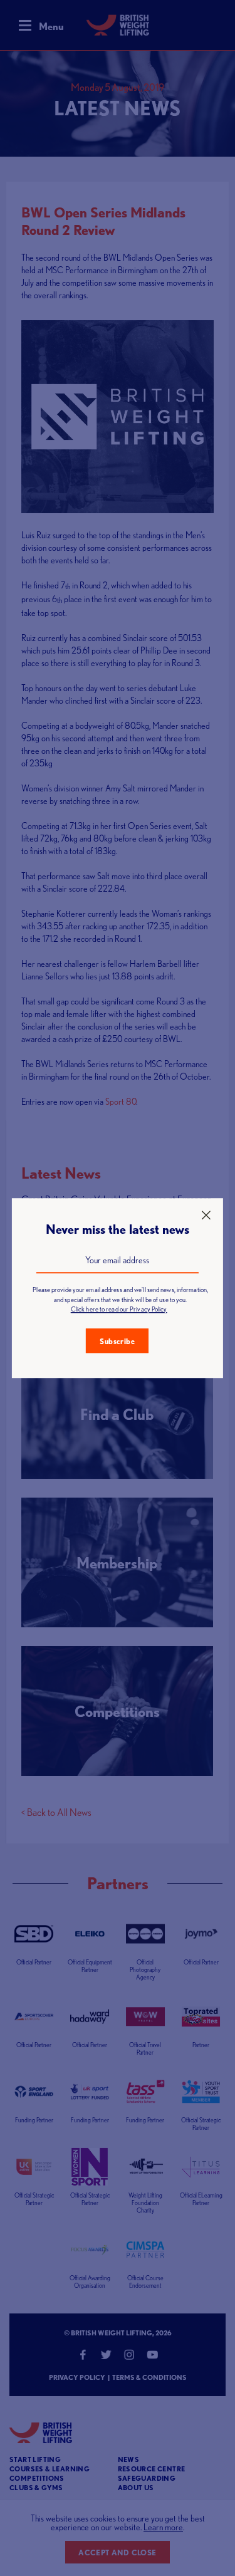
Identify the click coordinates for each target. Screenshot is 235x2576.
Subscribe (117, 1341)
